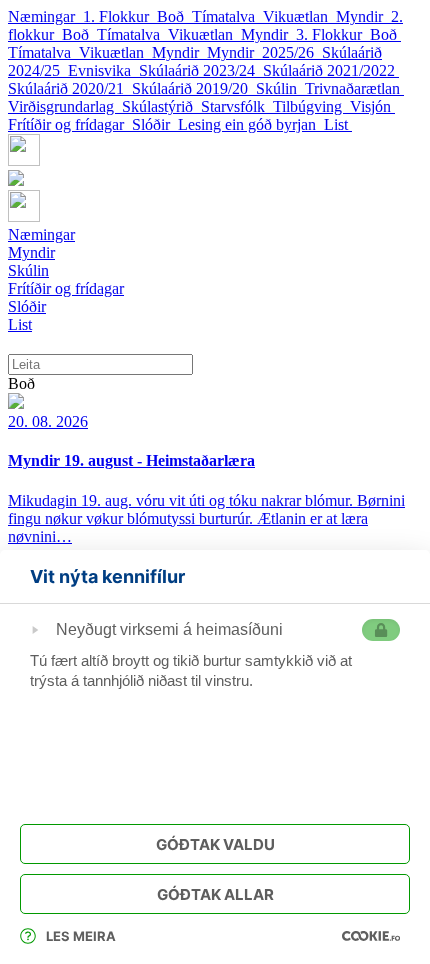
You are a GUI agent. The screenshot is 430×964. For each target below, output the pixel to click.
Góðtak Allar (215, 894)
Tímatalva (227, 16)
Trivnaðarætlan (354, 88)
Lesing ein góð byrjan (251, 124)
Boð (174, 16)
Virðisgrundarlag (65, 106)
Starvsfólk (237, 106)
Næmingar (45, 16)
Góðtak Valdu (215, 844)
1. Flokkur (120, 16)
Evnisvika (103, 70)
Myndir (363, 16)
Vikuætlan (299, 16)
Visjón (372, 106)
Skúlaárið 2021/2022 (331, 70)
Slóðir (155, 124)
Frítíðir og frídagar (70, 124)
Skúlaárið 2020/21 (70, 88)
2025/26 (292, 52)
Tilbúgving (311, 106)
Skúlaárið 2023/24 (201, 70)
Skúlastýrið (161, 106)
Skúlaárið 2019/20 (194, 88)
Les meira (81, 936)
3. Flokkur (333, 34)
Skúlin (280, 88)
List (338, 124)
